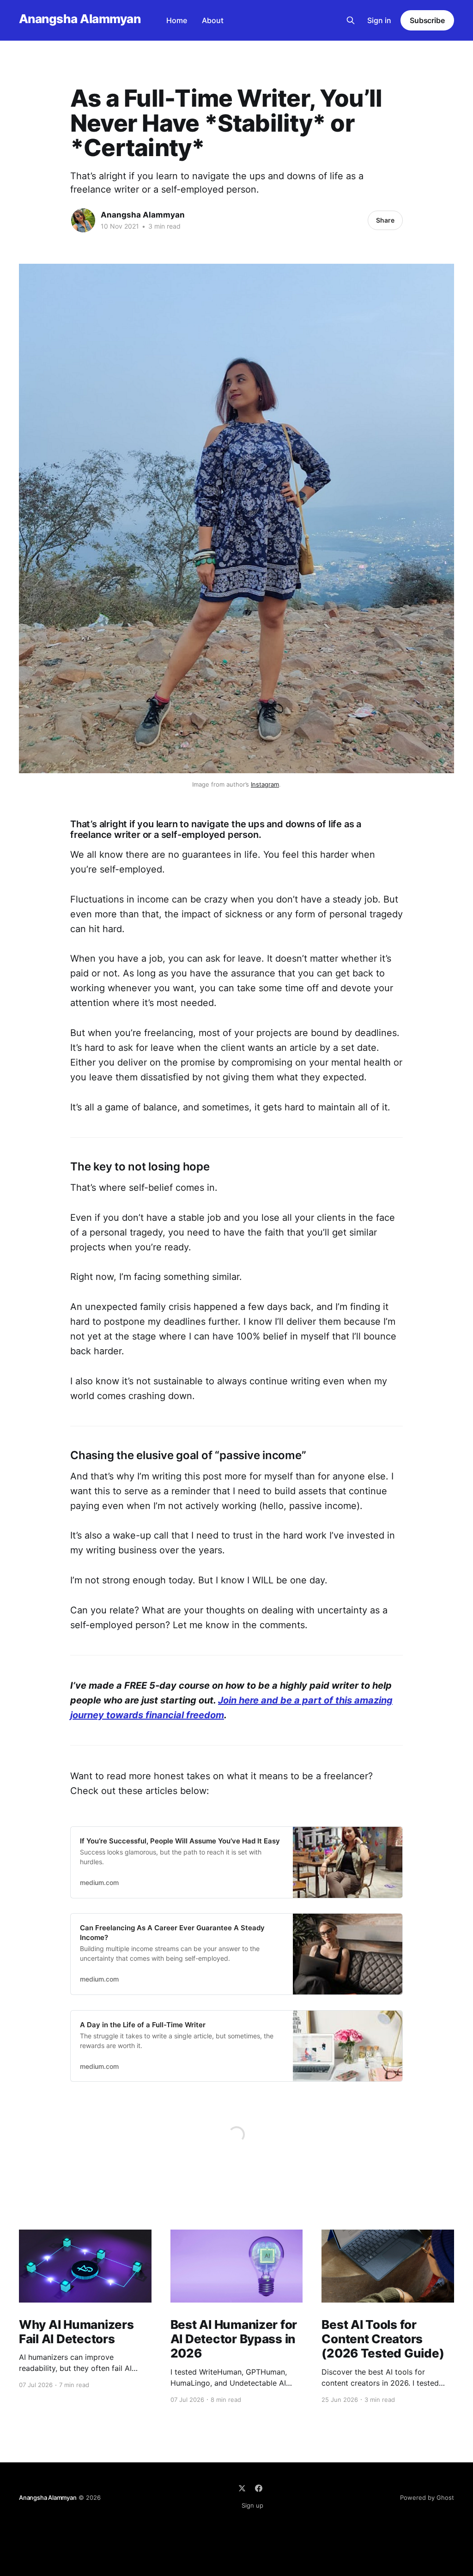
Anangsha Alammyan (80, 19)
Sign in (379, 20)
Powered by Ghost (427, 2497)
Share (385, 220)
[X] (242, 2488)
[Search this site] (351, 20)
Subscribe (427, 20)
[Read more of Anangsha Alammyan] (83, 220)
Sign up (252, 2505)
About (213, 20)
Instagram (265, 784)
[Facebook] (259, 2488)
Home (177, 20)
